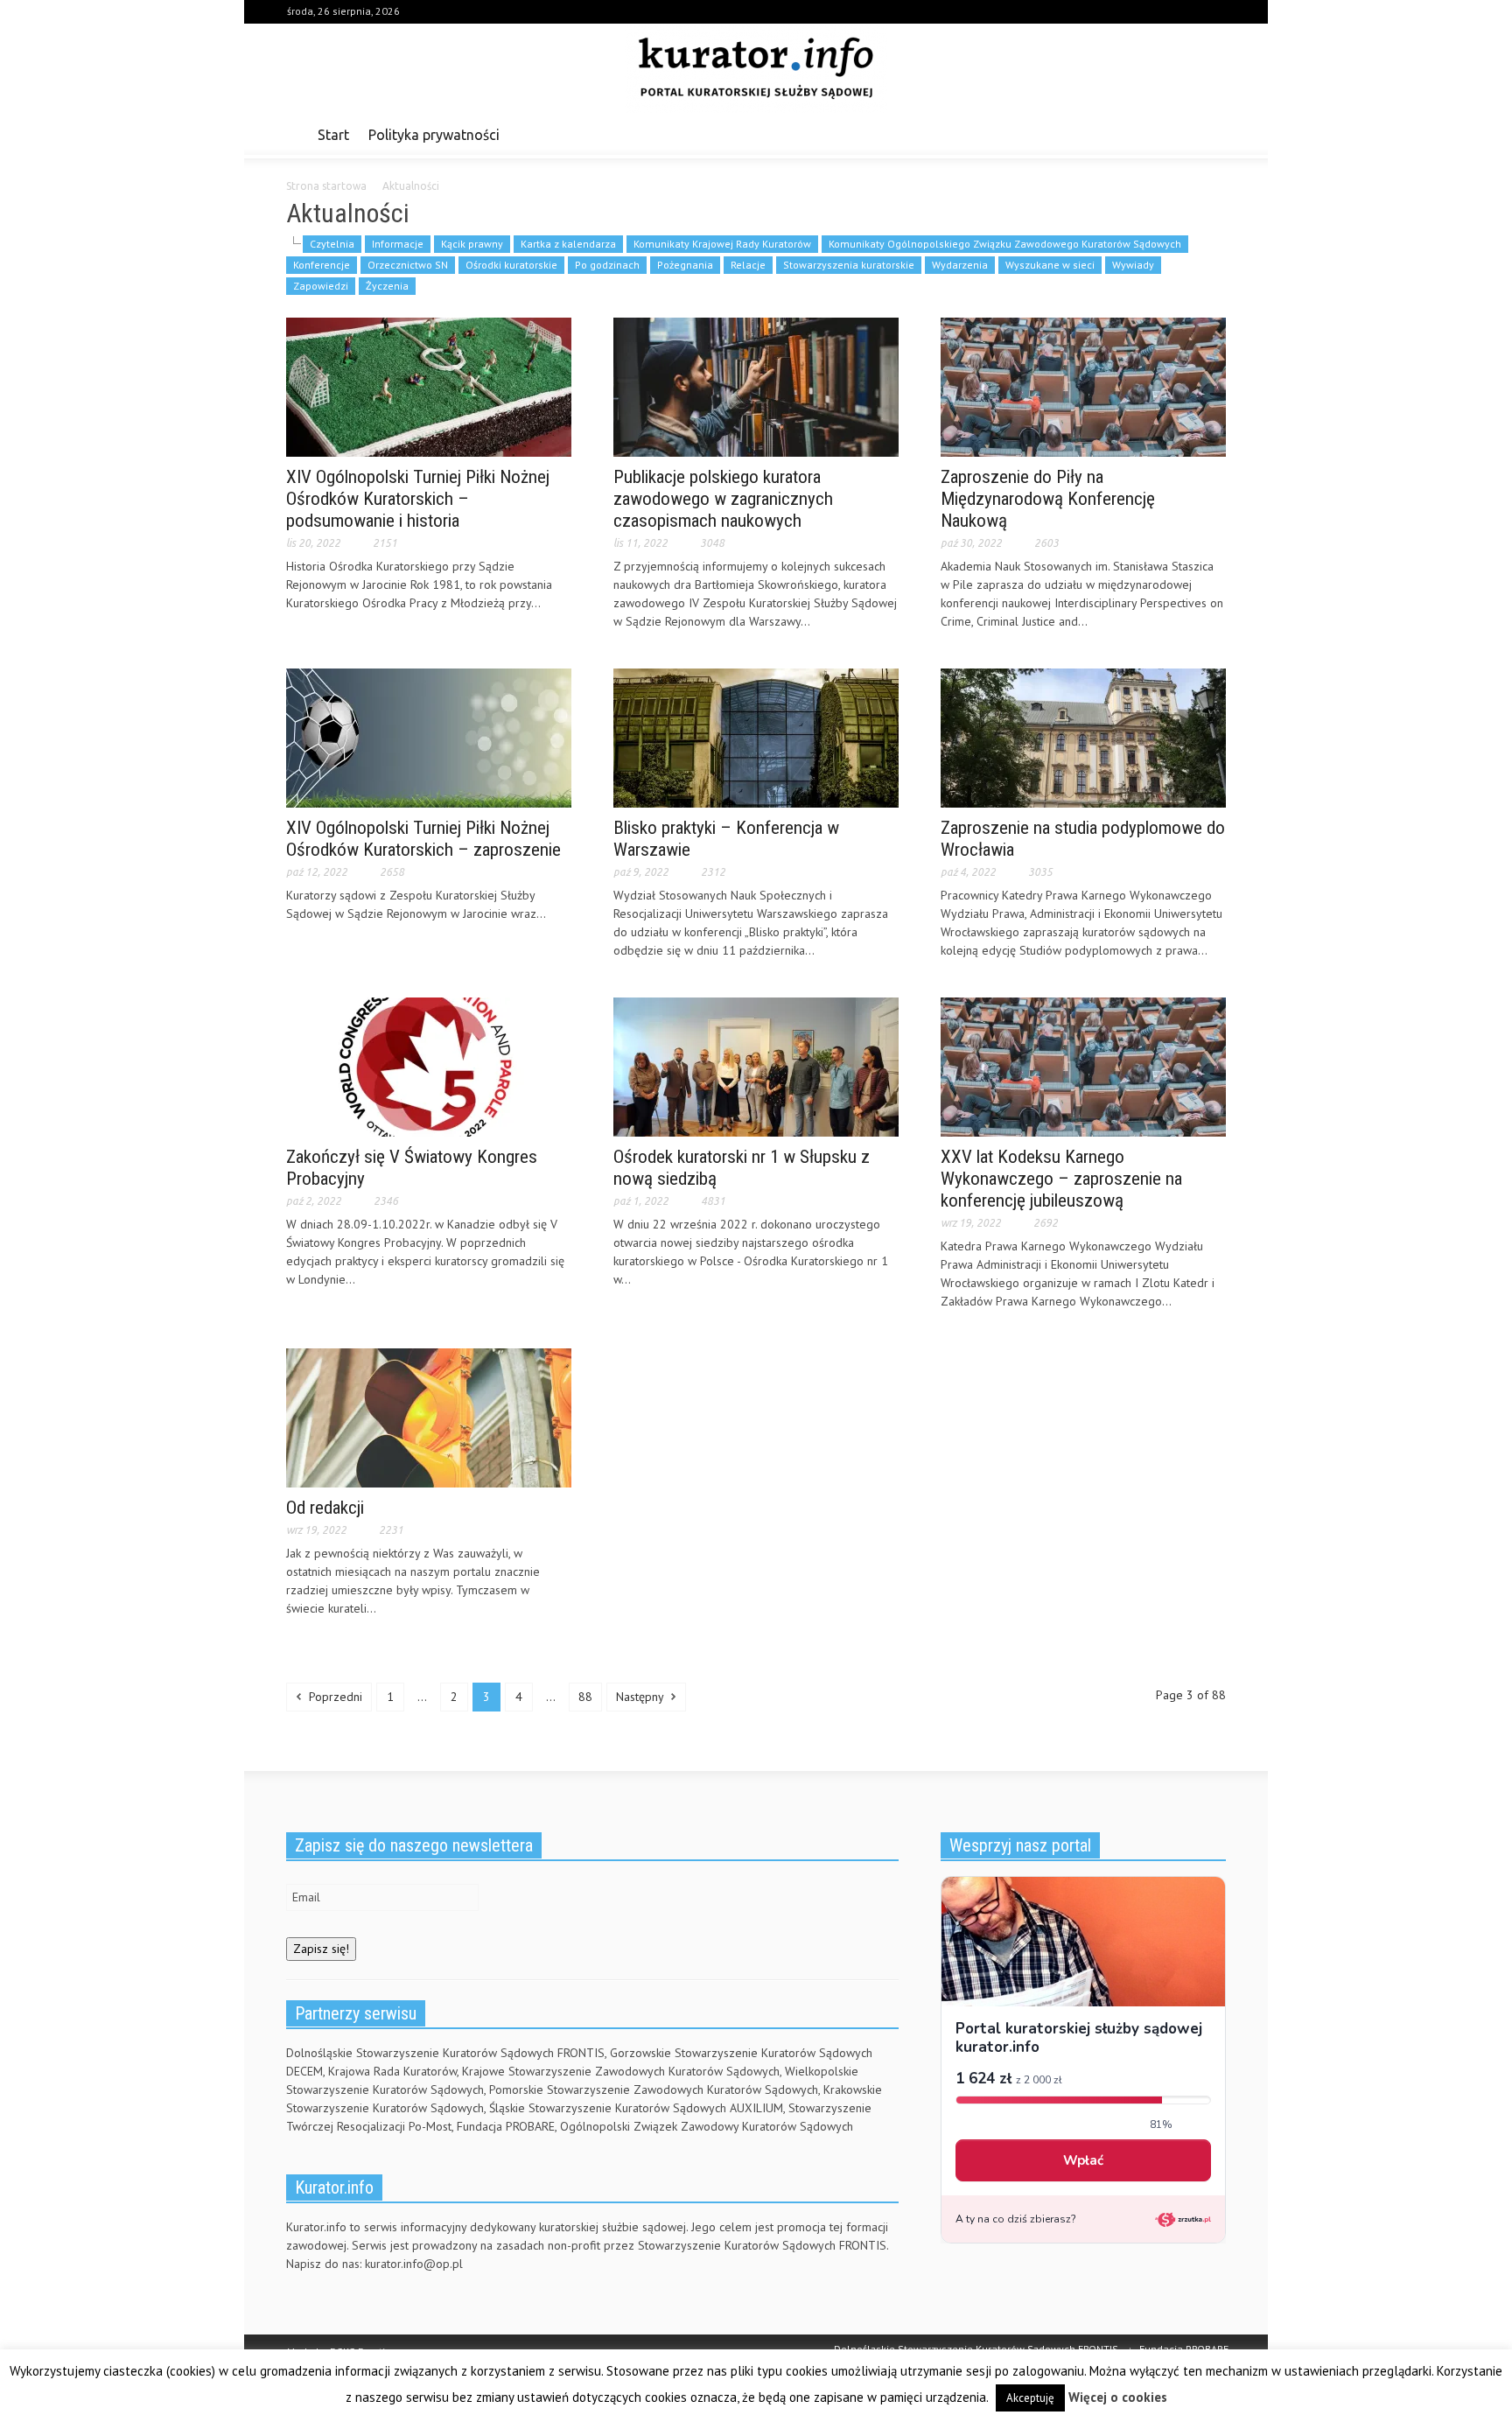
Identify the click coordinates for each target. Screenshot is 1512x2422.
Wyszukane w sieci (1050, 265)
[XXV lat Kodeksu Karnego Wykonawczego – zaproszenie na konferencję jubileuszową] (1083, 1066)
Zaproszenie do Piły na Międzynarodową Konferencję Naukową (1048, 499)
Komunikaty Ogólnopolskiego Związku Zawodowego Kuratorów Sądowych (1005, 244)
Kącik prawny (472, 244)
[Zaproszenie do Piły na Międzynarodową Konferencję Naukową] (1083, 386)
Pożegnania (685, 265)
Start (333, 135)
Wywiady (1133, 265)
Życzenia (387, 286)
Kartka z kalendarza (568, 244)
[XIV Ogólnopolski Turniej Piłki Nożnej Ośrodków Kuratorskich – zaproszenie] (429, 737)
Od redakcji (325, 1508)
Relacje (748, 265)
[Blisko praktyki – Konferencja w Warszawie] (756, 737)
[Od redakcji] (429, 1417)
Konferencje (322, 265)
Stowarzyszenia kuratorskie (849, 265)
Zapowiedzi (321, 286)
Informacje (398, 244)
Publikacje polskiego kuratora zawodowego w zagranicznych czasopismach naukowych (723, 499)
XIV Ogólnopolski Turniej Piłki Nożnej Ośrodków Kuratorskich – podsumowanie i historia (418, 499)
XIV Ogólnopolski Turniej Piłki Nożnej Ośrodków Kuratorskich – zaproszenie (423, 839)
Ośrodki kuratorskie (511, 265)
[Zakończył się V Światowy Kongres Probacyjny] (429, 1066)
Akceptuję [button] (1030, 2398)
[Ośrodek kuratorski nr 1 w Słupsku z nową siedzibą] (756, 1066)
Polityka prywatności (434, 135)
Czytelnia (332, 244)
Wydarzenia (960, 265)
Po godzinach (607, 265)
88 (585, 1697)
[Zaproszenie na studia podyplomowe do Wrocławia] (1083, 737)
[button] (1208, 134)
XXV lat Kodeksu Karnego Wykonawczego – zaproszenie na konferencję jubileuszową (1061, 1179)
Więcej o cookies (1118, 2397)
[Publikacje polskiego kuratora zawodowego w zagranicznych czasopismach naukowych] (756, 386)
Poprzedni (334, 1697)
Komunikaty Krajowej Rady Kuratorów (722, 244)
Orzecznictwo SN (408, 265)
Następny (641, 1697)
